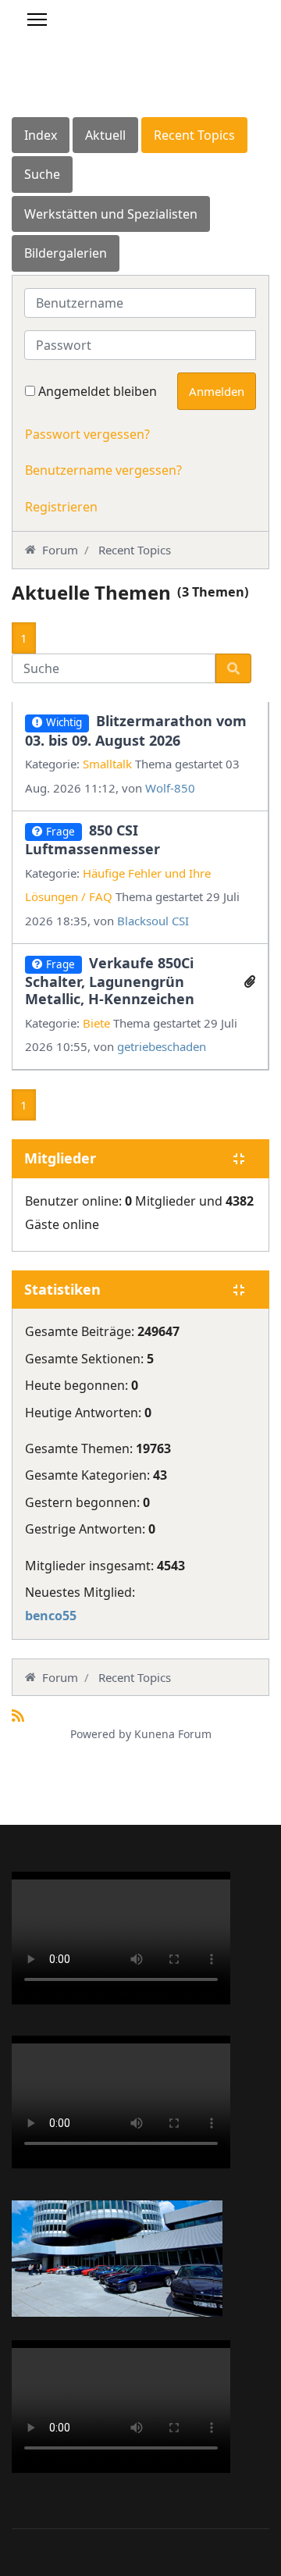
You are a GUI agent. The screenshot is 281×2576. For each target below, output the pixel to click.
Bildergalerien (66, 253)
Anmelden (217, 391)
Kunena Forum (173, 1734)
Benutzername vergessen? (103, 470)
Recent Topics (194, 135)
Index (41, 135)
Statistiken (62, 1290)
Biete (96, 1023)
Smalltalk (107, 764)
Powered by (101, 1734)
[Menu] (37, 20)
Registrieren (61, 507)
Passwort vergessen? (87, 434)
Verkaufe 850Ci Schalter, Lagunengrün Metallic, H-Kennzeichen (110, 981)
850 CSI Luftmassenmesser (92, 839)
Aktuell (105, 135)
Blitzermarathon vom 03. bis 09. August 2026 (136, 730)
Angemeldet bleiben (98, 391)
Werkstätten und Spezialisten (111, 214)
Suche (42, 174)
